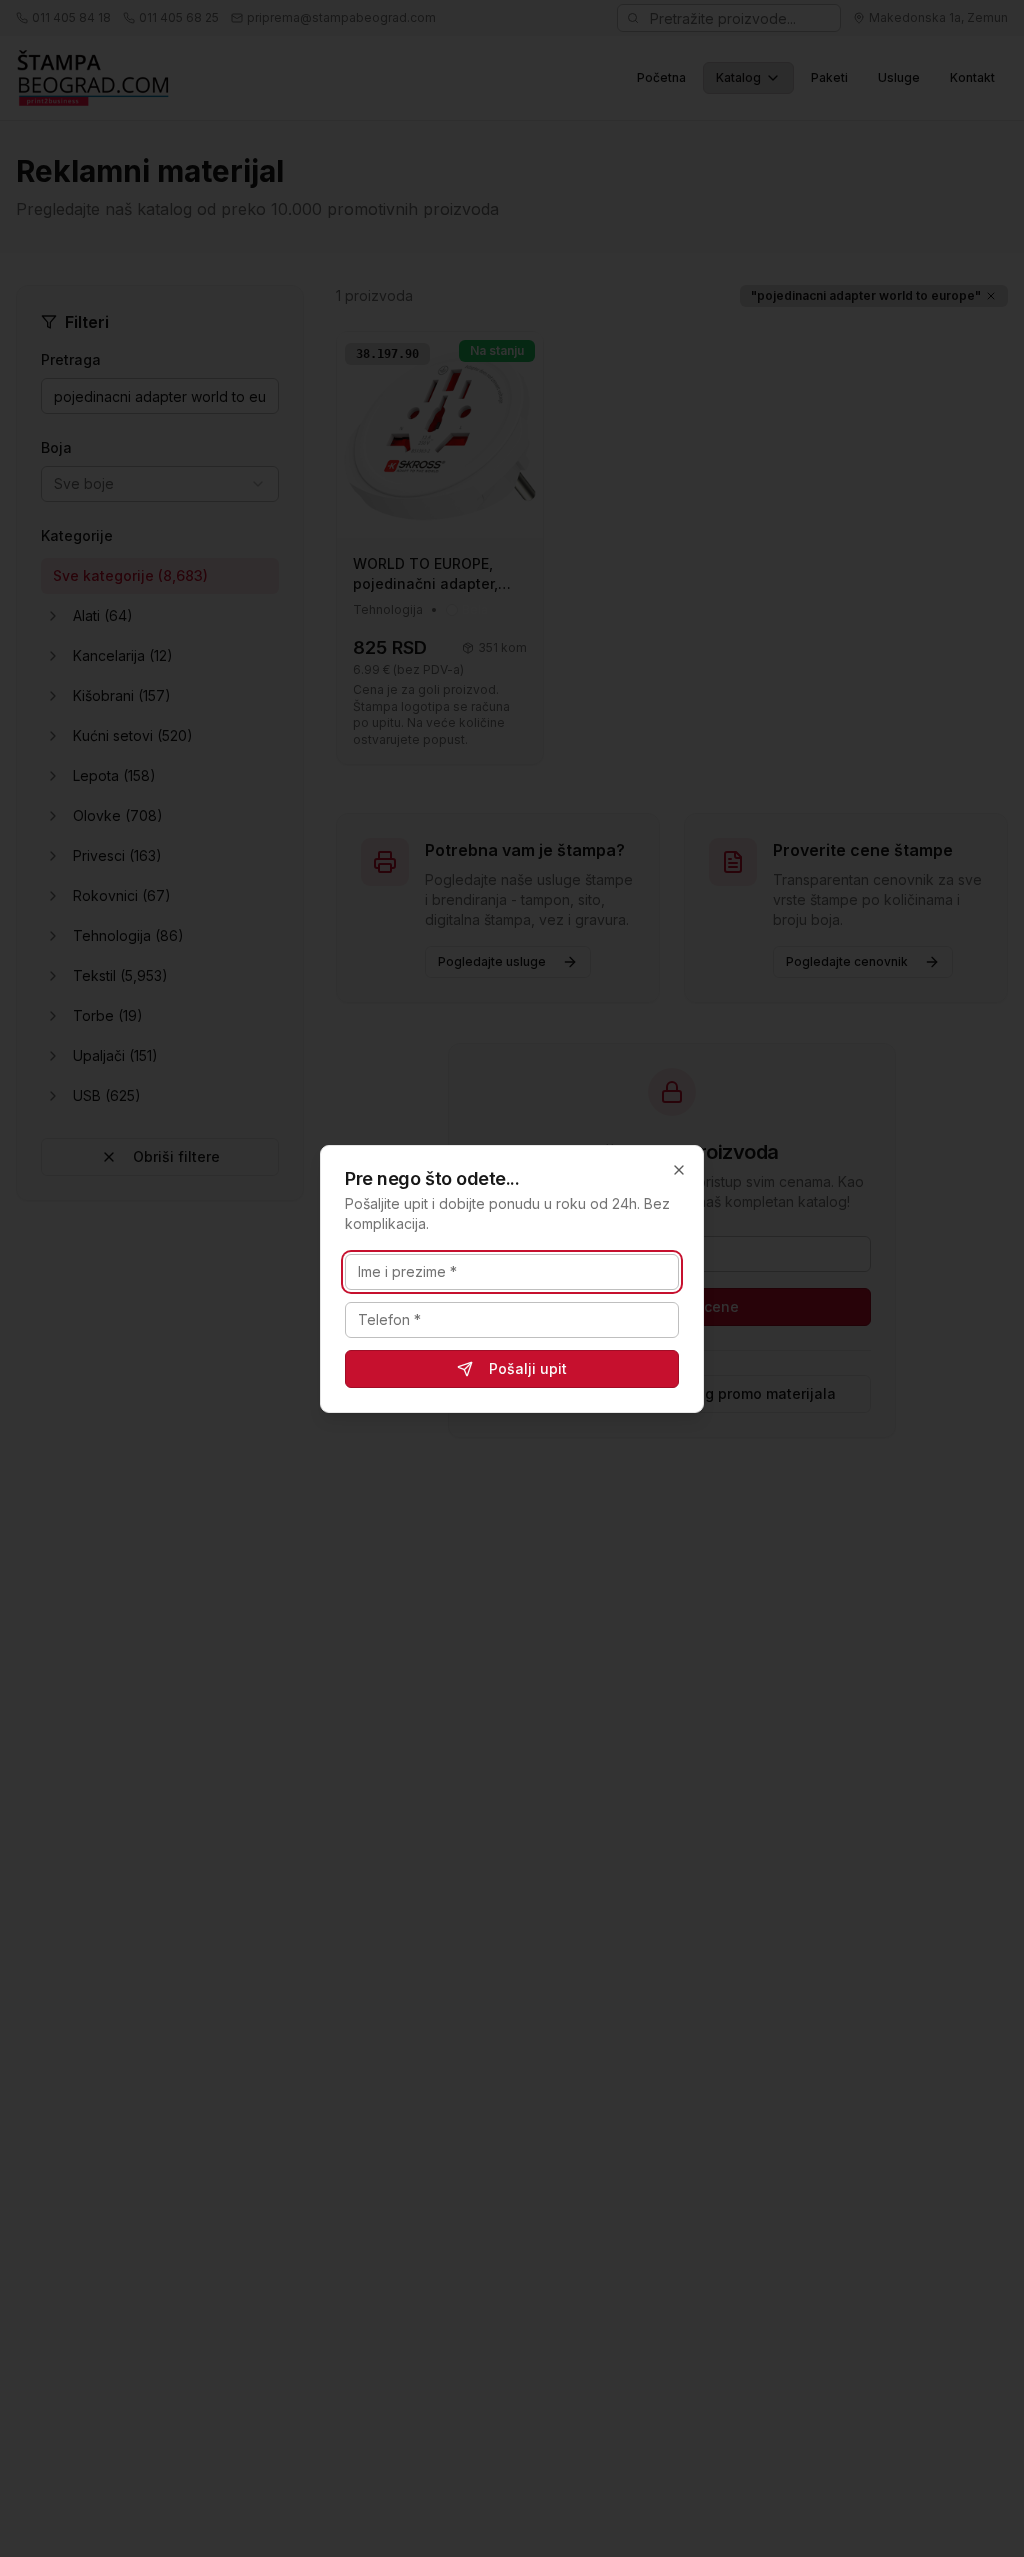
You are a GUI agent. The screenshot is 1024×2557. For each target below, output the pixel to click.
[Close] (679, 1170)
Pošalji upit (528, 1368)
